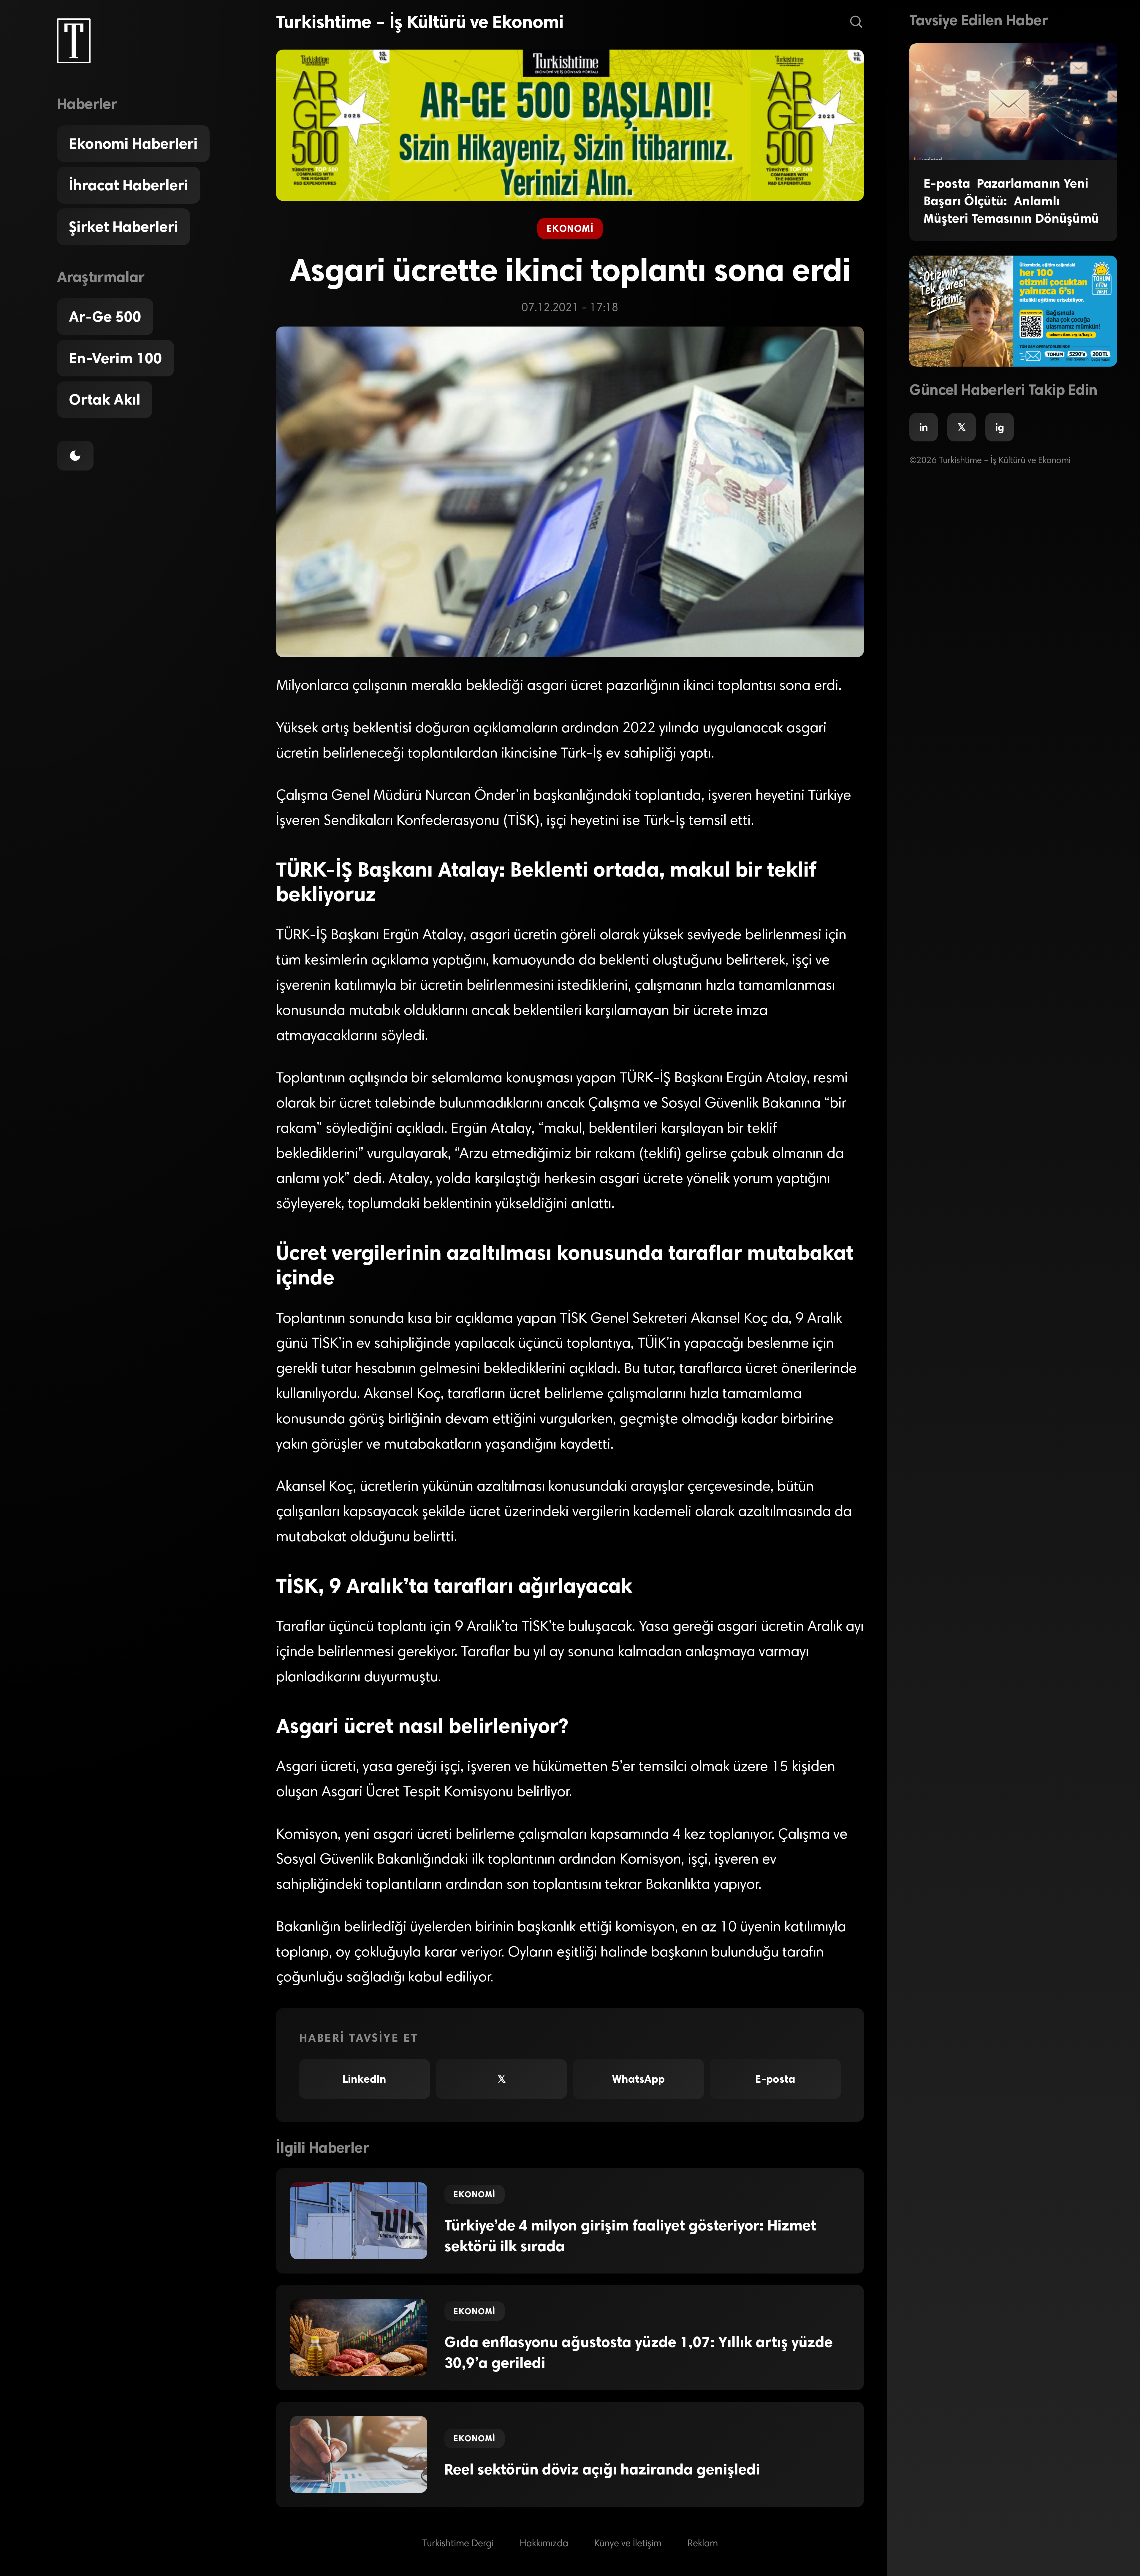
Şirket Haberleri (123, 227)
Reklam (703, 2544)
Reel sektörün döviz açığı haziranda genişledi (602, 2469)
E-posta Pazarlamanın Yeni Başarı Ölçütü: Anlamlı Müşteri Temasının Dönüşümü (1011, 201)
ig (1000, 427)
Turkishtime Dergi (458, 2544)
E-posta (775, 2079)
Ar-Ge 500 (105, 317)
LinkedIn (364, 2079)
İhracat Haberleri (129, 185)
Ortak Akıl (105, 400)
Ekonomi (570, 228)
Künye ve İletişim (628, 2544)
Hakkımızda (544, 2544)
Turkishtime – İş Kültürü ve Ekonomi (420, 22)
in (924, 427)
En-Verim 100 (115, 358)
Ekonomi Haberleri (133, 144)
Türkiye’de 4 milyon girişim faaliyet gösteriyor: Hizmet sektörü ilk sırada (630, 2236)
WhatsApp (638, 2079)
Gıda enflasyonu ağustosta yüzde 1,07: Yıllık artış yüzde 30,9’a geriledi (639, 2352)
